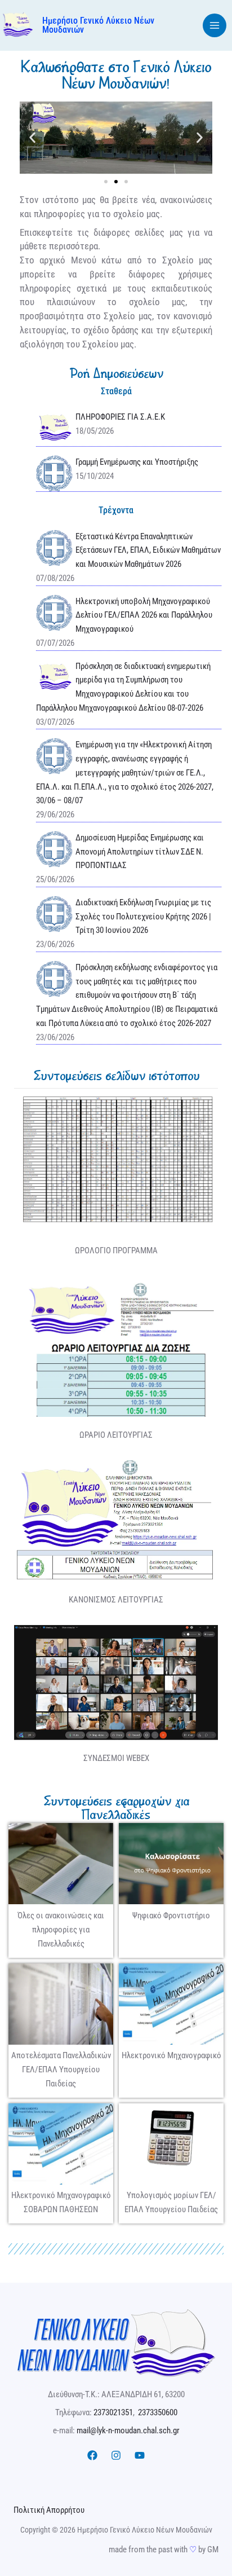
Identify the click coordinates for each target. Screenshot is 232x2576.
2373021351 (113, 2412)
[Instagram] (116, 2455)
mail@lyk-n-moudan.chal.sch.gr (128, 2430)
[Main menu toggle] (215, 26)
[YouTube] (140, 2455)
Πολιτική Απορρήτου (49, 2510)
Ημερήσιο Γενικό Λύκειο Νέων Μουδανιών (98, 25)
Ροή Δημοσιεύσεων (116, 373)
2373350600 (158, 2412)
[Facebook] (92, 2455)
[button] (32, 137)
